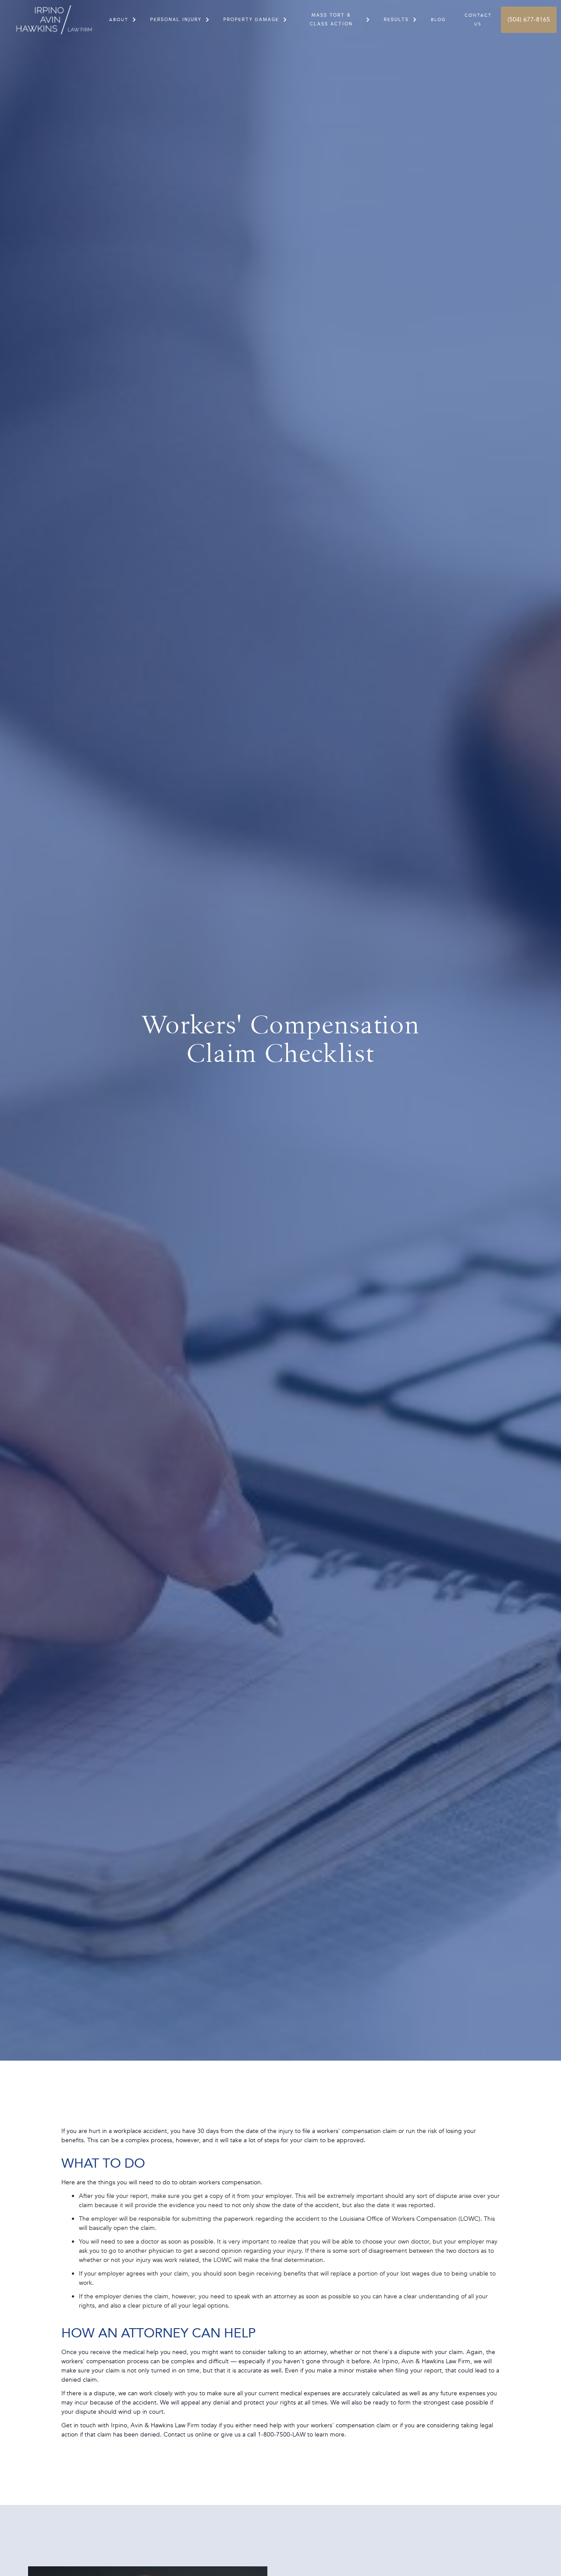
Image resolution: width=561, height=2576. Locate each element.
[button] (119, 20)
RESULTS (396, 20)
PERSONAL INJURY (176, 20)
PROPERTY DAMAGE (251, 20)
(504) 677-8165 (529, 20)
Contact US (478, 20)
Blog (439, 20)
